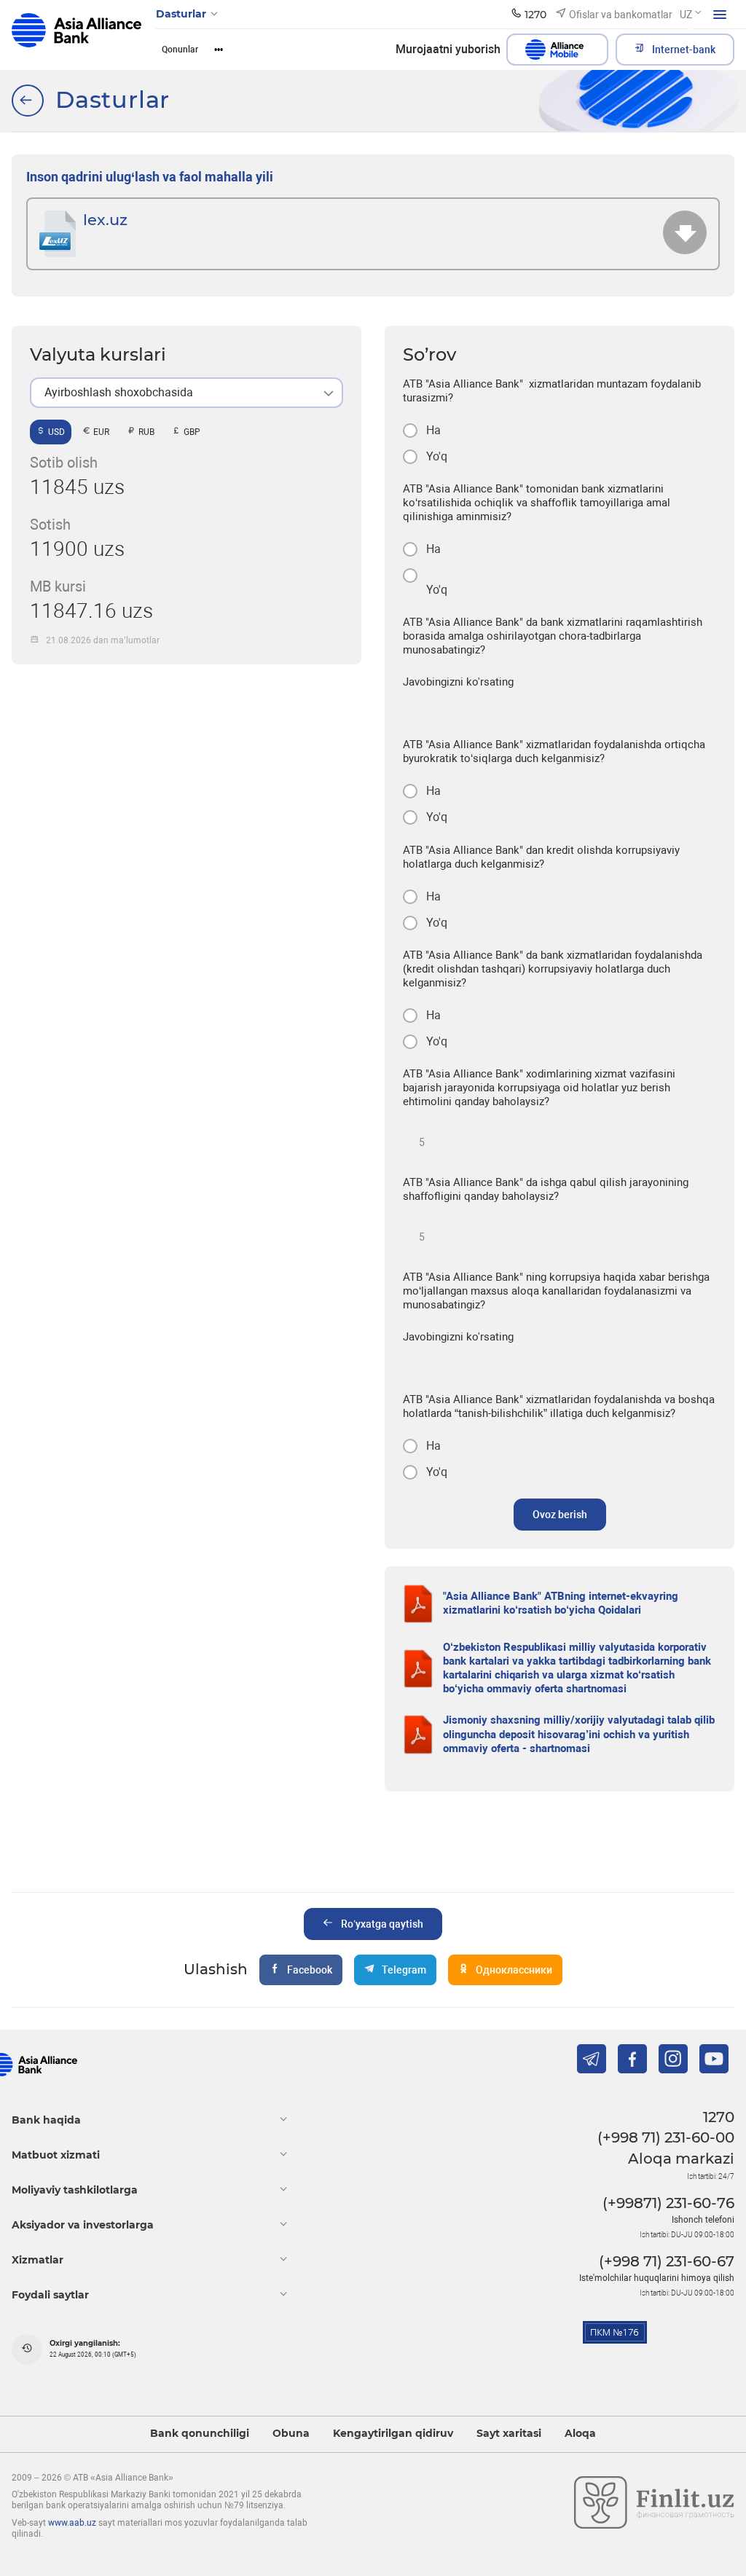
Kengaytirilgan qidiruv (393, 2434)
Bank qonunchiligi (200, 2434)
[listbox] (186, 393)
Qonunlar (180, 50)
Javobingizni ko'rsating (458, 682)
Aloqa (580, 2434)
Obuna (291, 2434)
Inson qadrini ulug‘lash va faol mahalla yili (150, 177)
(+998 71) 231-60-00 (666, 2137)
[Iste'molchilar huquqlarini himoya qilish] (28, 101)
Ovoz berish (560, 1515)
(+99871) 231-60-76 (668, 2203)
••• (219, 50)
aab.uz (76, 35)
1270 (719, 2117)
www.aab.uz (72, 2523)
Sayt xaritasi (509, 2434)
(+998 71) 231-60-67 (667, 2261)
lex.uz (105, 220)
